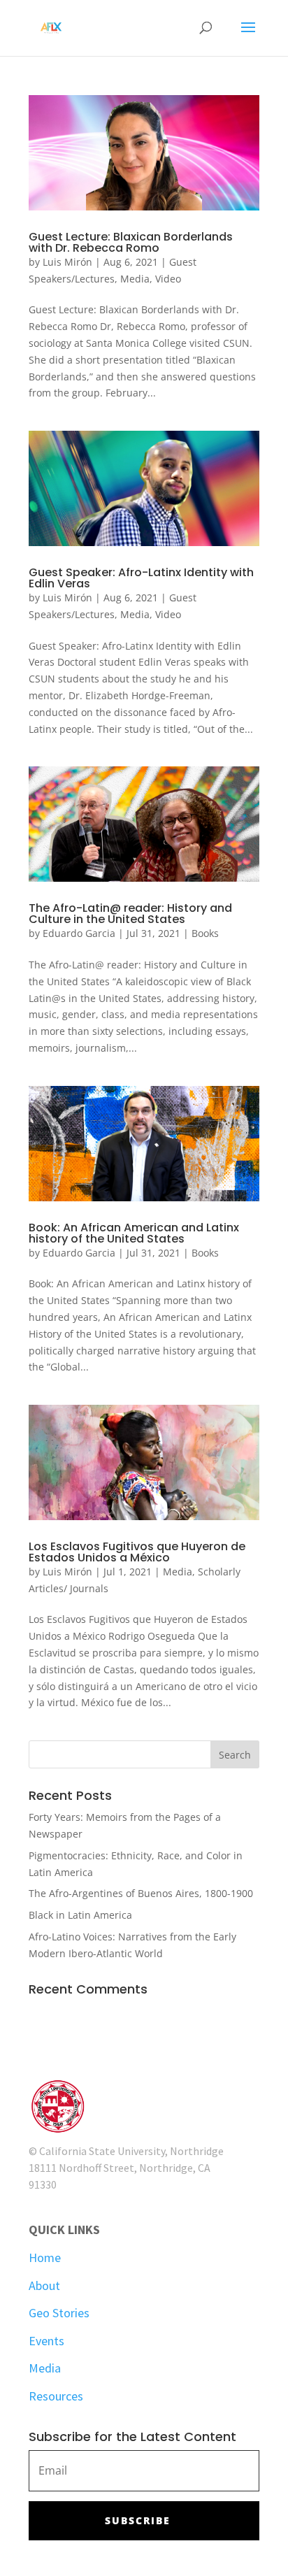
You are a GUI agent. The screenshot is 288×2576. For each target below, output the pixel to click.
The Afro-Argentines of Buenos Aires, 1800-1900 (141, 1893)
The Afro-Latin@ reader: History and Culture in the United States (130, 914)
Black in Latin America (80, 1915)
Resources (56, 2396)
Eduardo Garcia (79, 933)
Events (46, 2341)
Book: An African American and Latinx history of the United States (134, 1233)
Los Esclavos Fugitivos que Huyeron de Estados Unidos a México (137, 1552)
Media (135, 279)
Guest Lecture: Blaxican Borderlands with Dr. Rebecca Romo (131, 242)
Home (45, 2257)
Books (205, 933)
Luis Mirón (67, 262)
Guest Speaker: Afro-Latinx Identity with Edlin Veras (141, 578)
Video (168, 279)
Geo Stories (59, 2313)
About (44, 2285)
